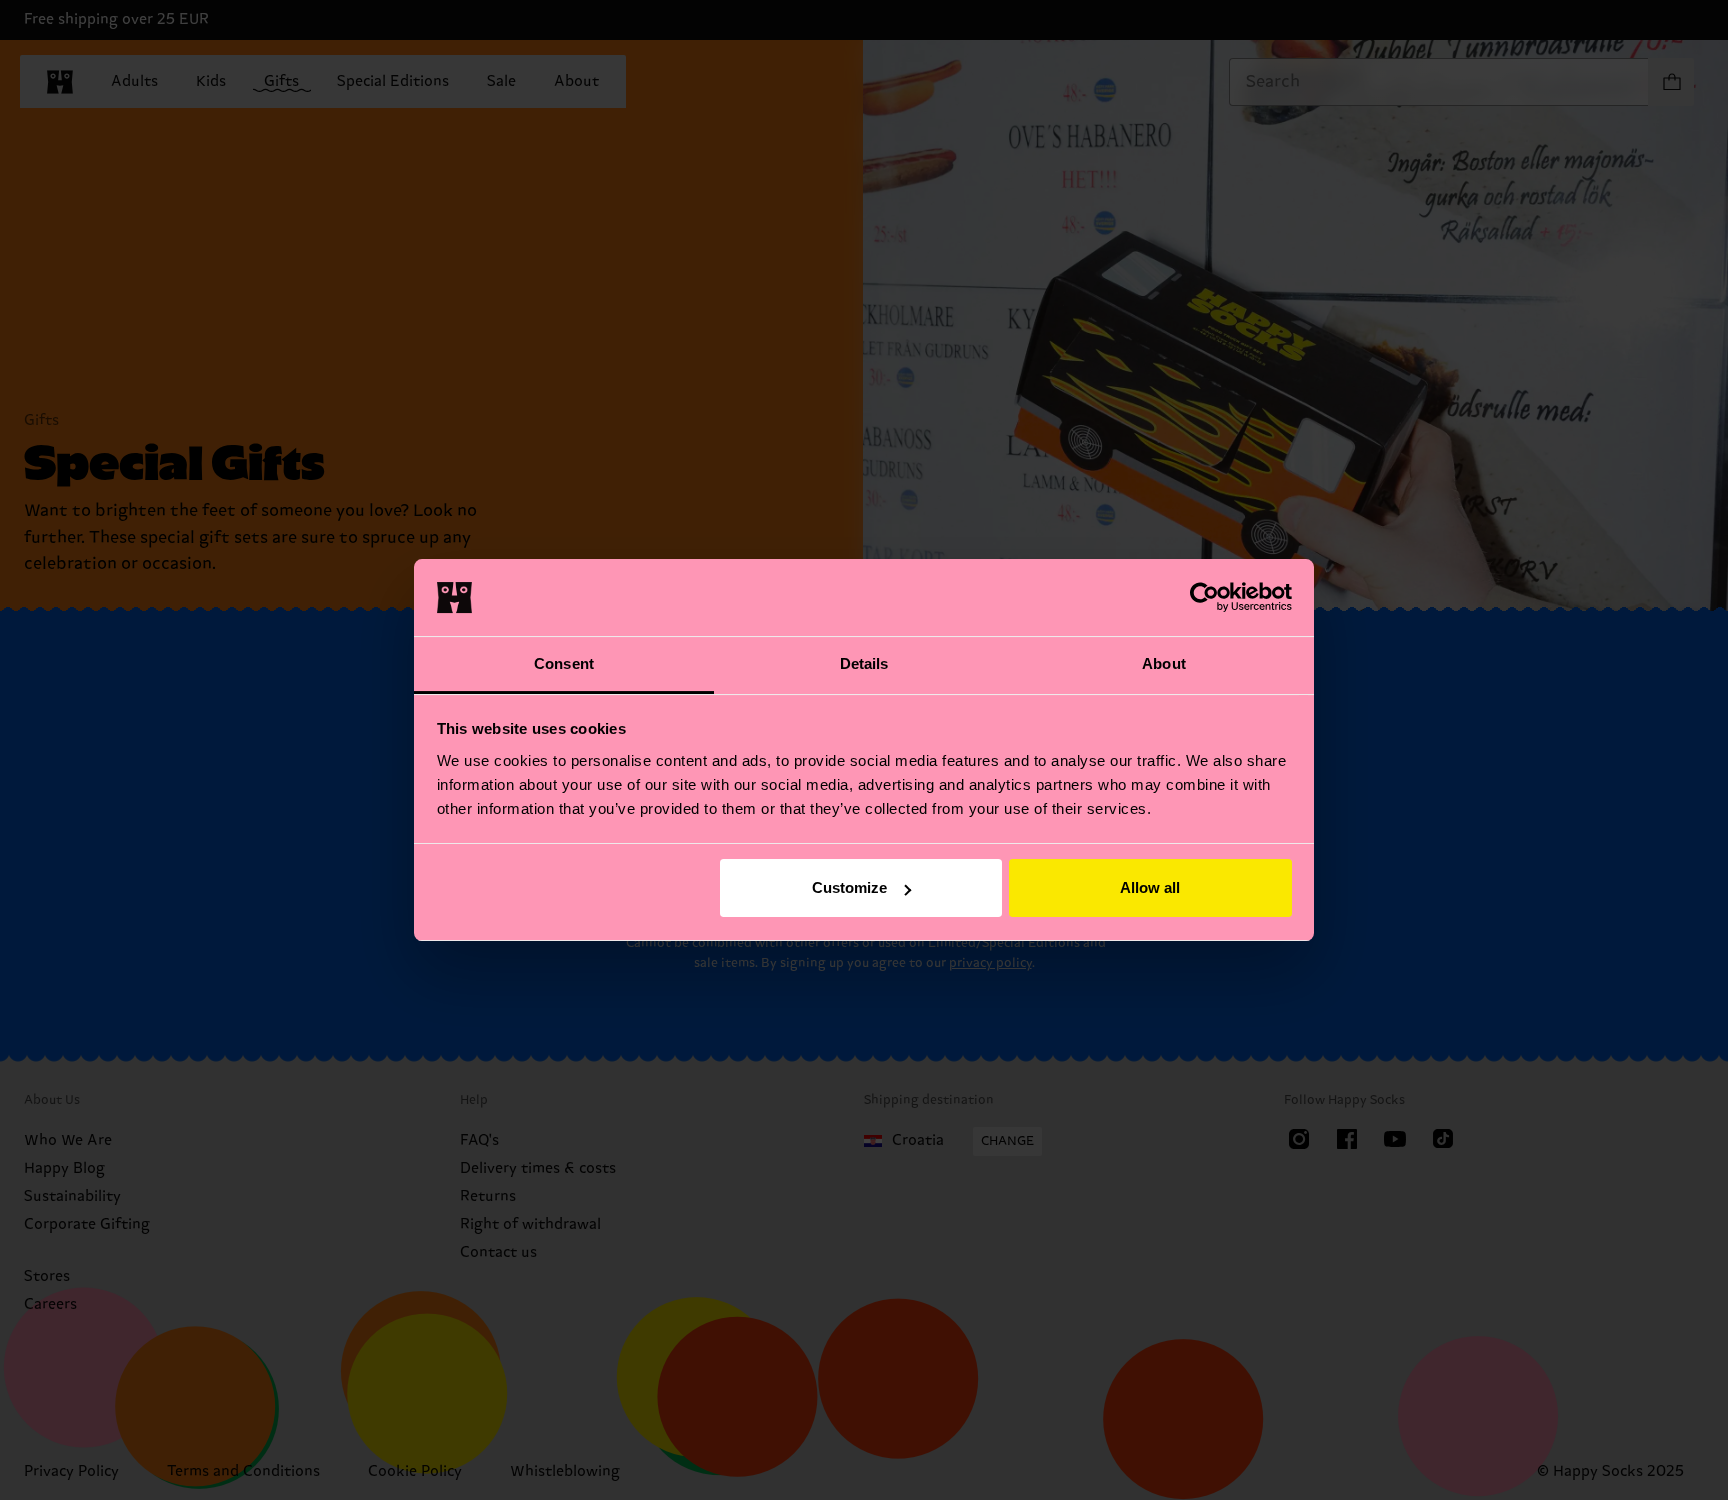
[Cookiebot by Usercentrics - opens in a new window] (1204, 597)
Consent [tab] (564, 663)
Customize (849, 887)
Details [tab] (864, 663)
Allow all (1150, 887)
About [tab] (1164, 663)
